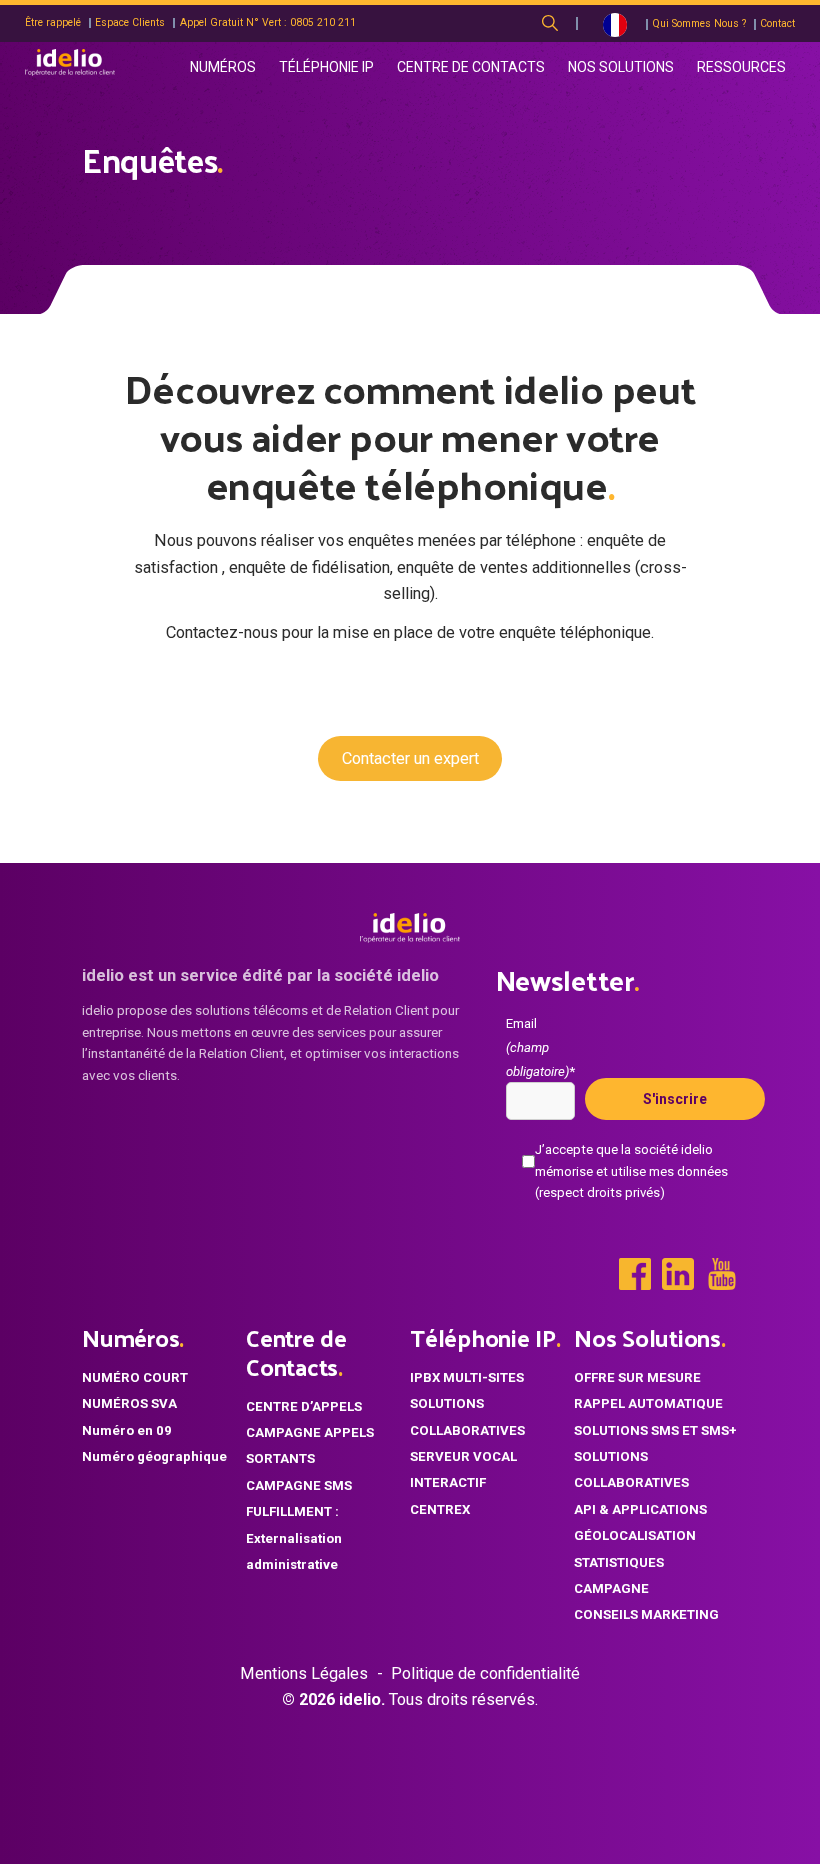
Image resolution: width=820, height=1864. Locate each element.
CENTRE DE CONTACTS (471, 67)
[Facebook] (635, 1274)
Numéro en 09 (127, 1430)
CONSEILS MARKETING (646, 1614)
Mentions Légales (304, 1673)
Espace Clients (130, 22)
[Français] (615, 23)
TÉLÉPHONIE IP (326, 67)
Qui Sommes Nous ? (699, 23)
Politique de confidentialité (485, 1673)
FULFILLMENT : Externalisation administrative (294, 1538)
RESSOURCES (741, 67)
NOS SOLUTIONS (621, 67)
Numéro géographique (154, 1456)
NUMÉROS (223, 67)
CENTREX (440, 1509)
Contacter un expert (410, 758)
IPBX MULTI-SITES (467, 1377)
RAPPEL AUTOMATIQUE (648, 1403)
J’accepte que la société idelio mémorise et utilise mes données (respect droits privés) (631, 1170)
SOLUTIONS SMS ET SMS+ (655, 1430)
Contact (777, 23)
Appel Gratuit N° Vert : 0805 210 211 (268, 22)
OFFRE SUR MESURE (637, 1377)
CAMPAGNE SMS (299, 1485)
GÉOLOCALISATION (635, 1535)
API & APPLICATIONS (640, 1509)
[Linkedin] (678, 1274)
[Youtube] (722, 1274)
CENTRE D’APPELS (304, 1406)
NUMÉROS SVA (129, 1403)
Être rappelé (53, 22)
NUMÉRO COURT (135, 1377)
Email (540, 1047)
